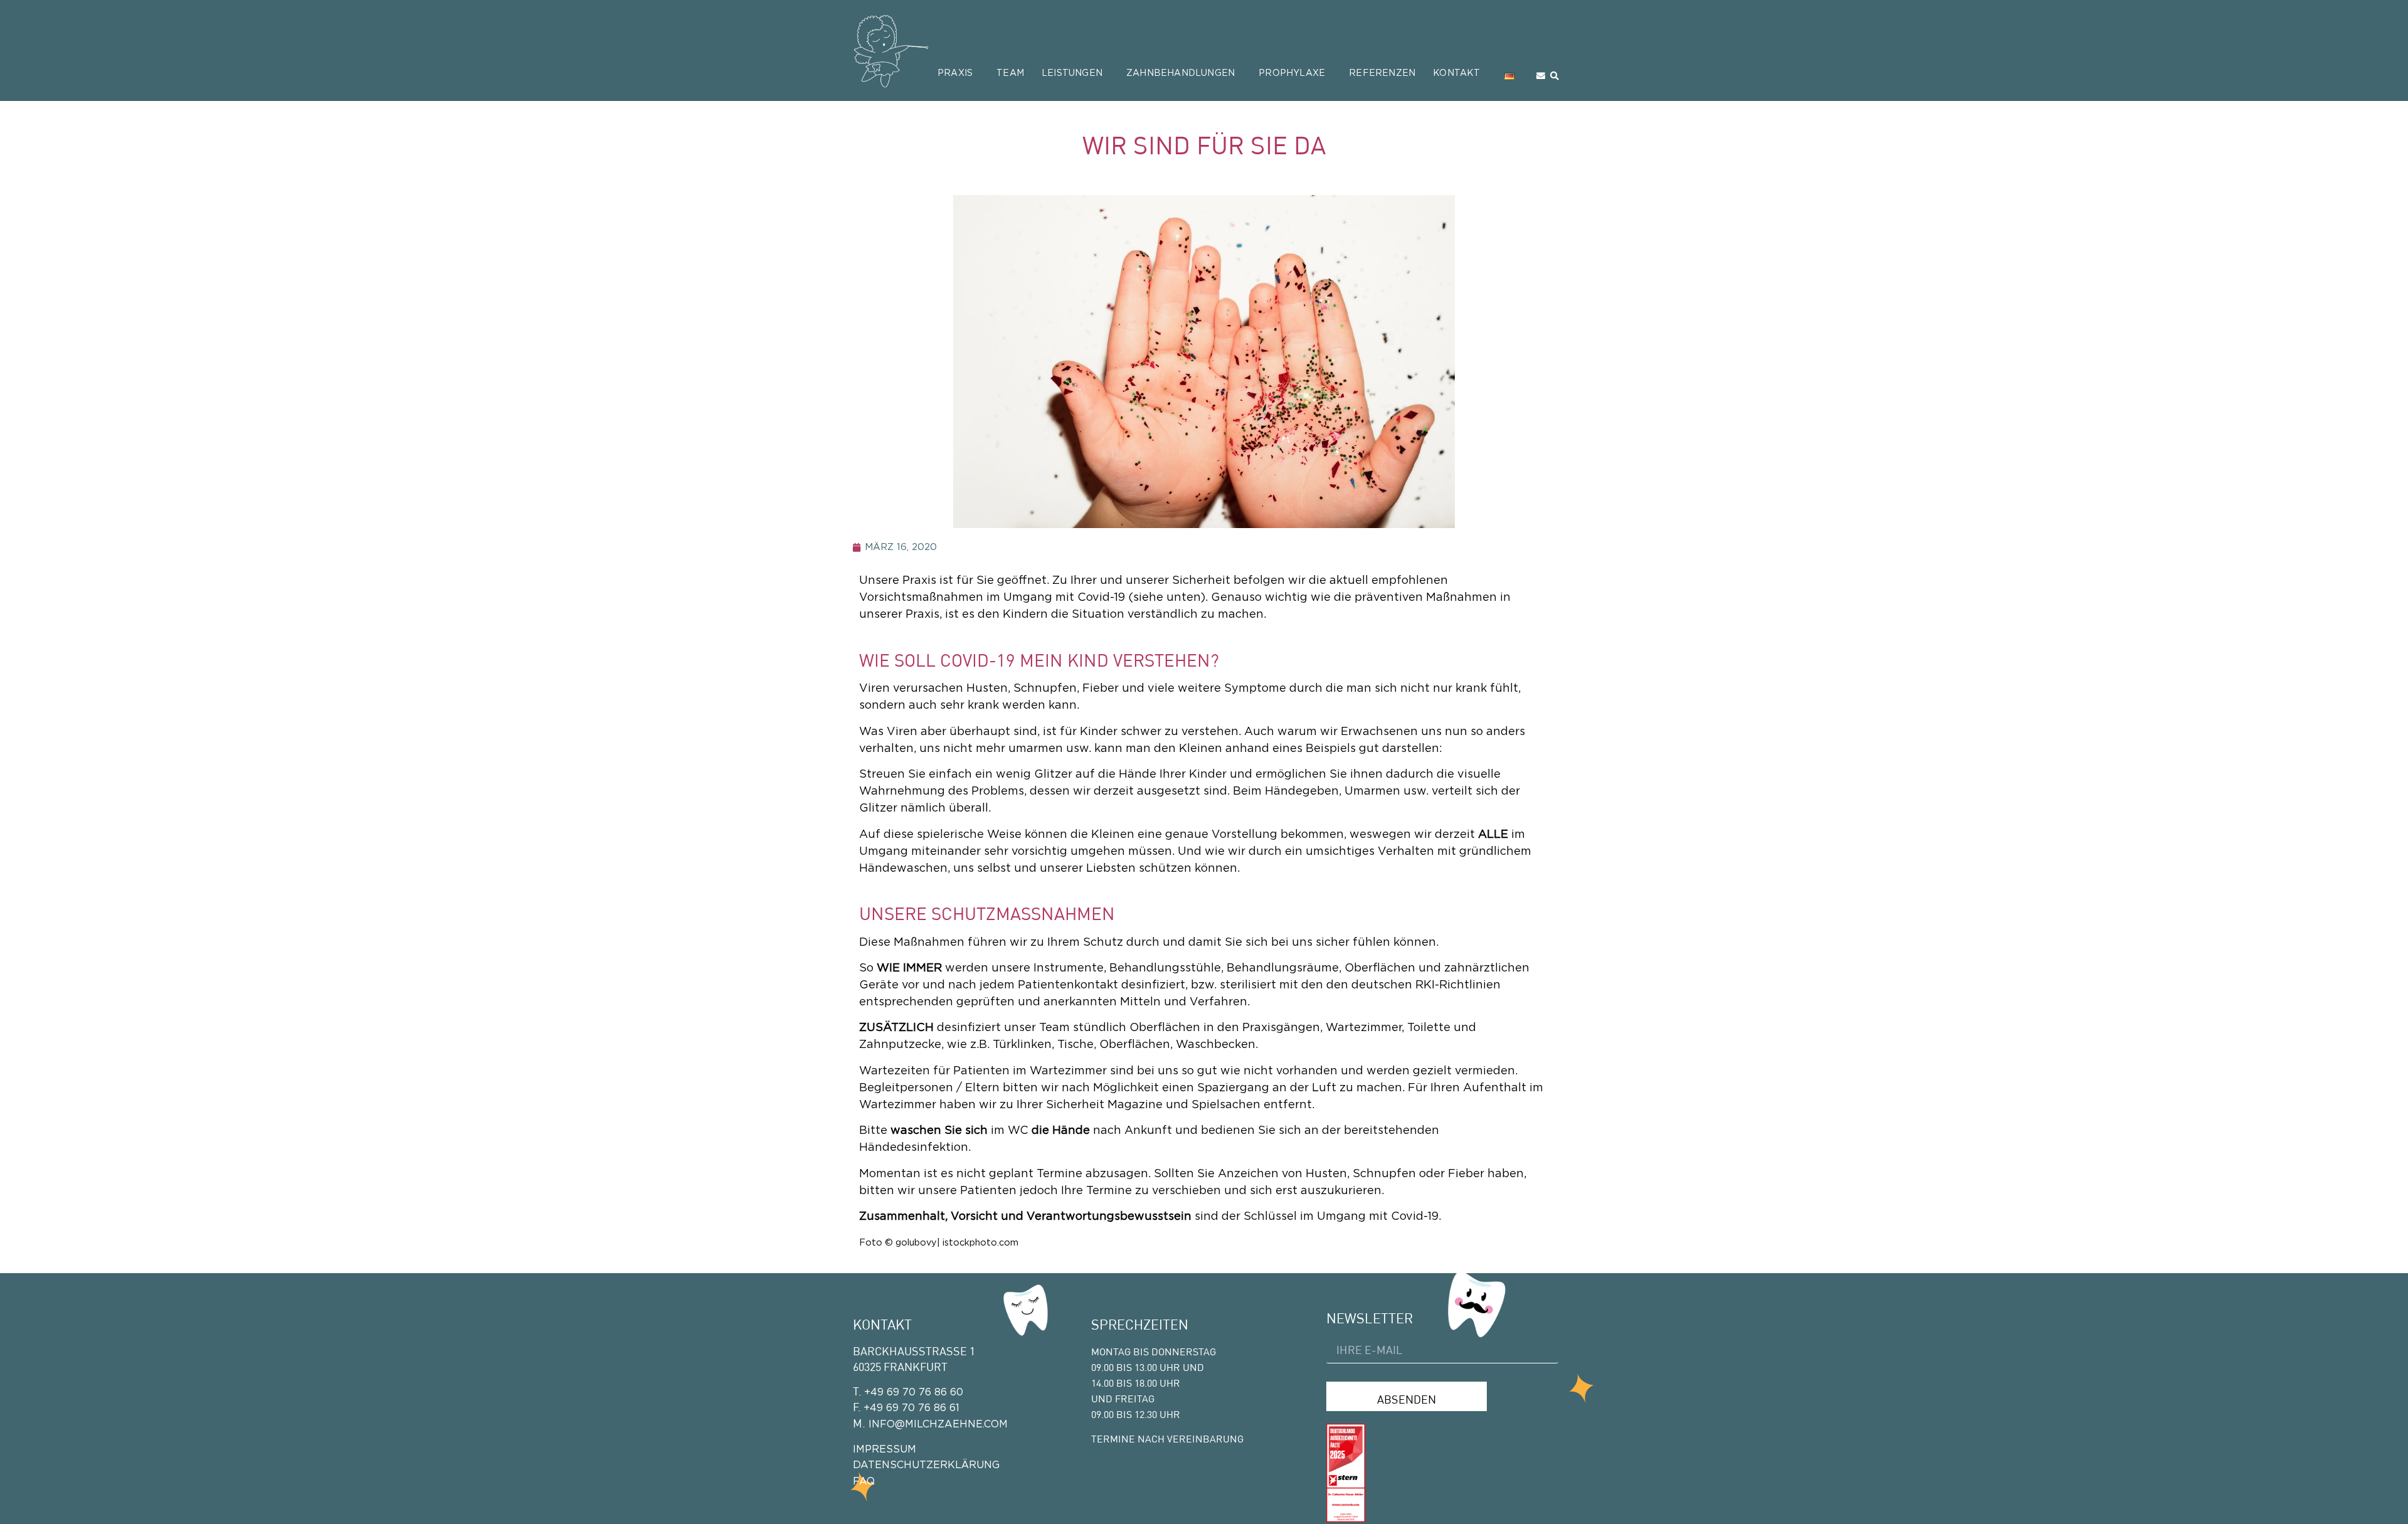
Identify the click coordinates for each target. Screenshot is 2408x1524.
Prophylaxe (1292, 73)
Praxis (955, 73)
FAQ (864, 1481)
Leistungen (1072, 73)
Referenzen (1382, 73)
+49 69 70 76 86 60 (914, 1392)
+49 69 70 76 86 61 (911, 1408)
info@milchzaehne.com (937, 1424)
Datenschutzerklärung (926, 1465)
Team (1010, 73)
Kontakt (1456, 73)
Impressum (885, 1449)
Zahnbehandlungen (1180, 73)
